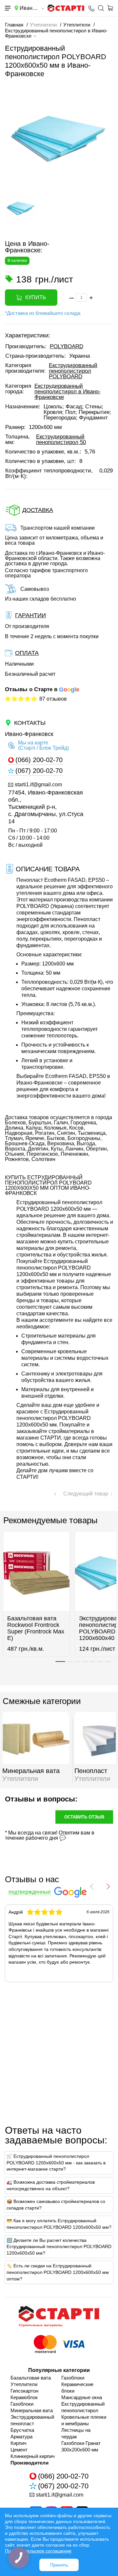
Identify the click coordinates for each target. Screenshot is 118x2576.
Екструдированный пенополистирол (83, 2407)
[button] (10, 222)
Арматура (21, 2437)
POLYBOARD (67, 346)
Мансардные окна (82, 2397)
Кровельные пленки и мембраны (84, 2420)
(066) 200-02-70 (39, 760)
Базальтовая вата (31, 2378)
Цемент (19, 2450)
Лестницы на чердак (76, 2433)
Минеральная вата (32, 2410)
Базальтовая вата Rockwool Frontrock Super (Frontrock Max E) (36, 1628)
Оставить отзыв (84, 1817)
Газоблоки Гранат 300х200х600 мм (81, 2446)
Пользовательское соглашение (38, 2551)
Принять (59, 2565)
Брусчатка (22, 2430)
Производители (29, 2463)
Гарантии (30, 615)
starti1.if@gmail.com (38, 785)
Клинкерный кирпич (33, 2456)
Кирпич (19, 2443)
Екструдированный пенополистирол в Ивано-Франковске (68, 392)
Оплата (27, 653)
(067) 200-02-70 (39, 771)
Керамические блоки (77, 2388)
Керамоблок (24, 2397)
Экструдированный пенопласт (32, 2420)
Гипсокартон (24, 2391)
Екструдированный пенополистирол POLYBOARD (73, 371)
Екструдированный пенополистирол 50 (61, 439)
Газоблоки (22, 2404)
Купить (36, 297)
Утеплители (24, 2384)
